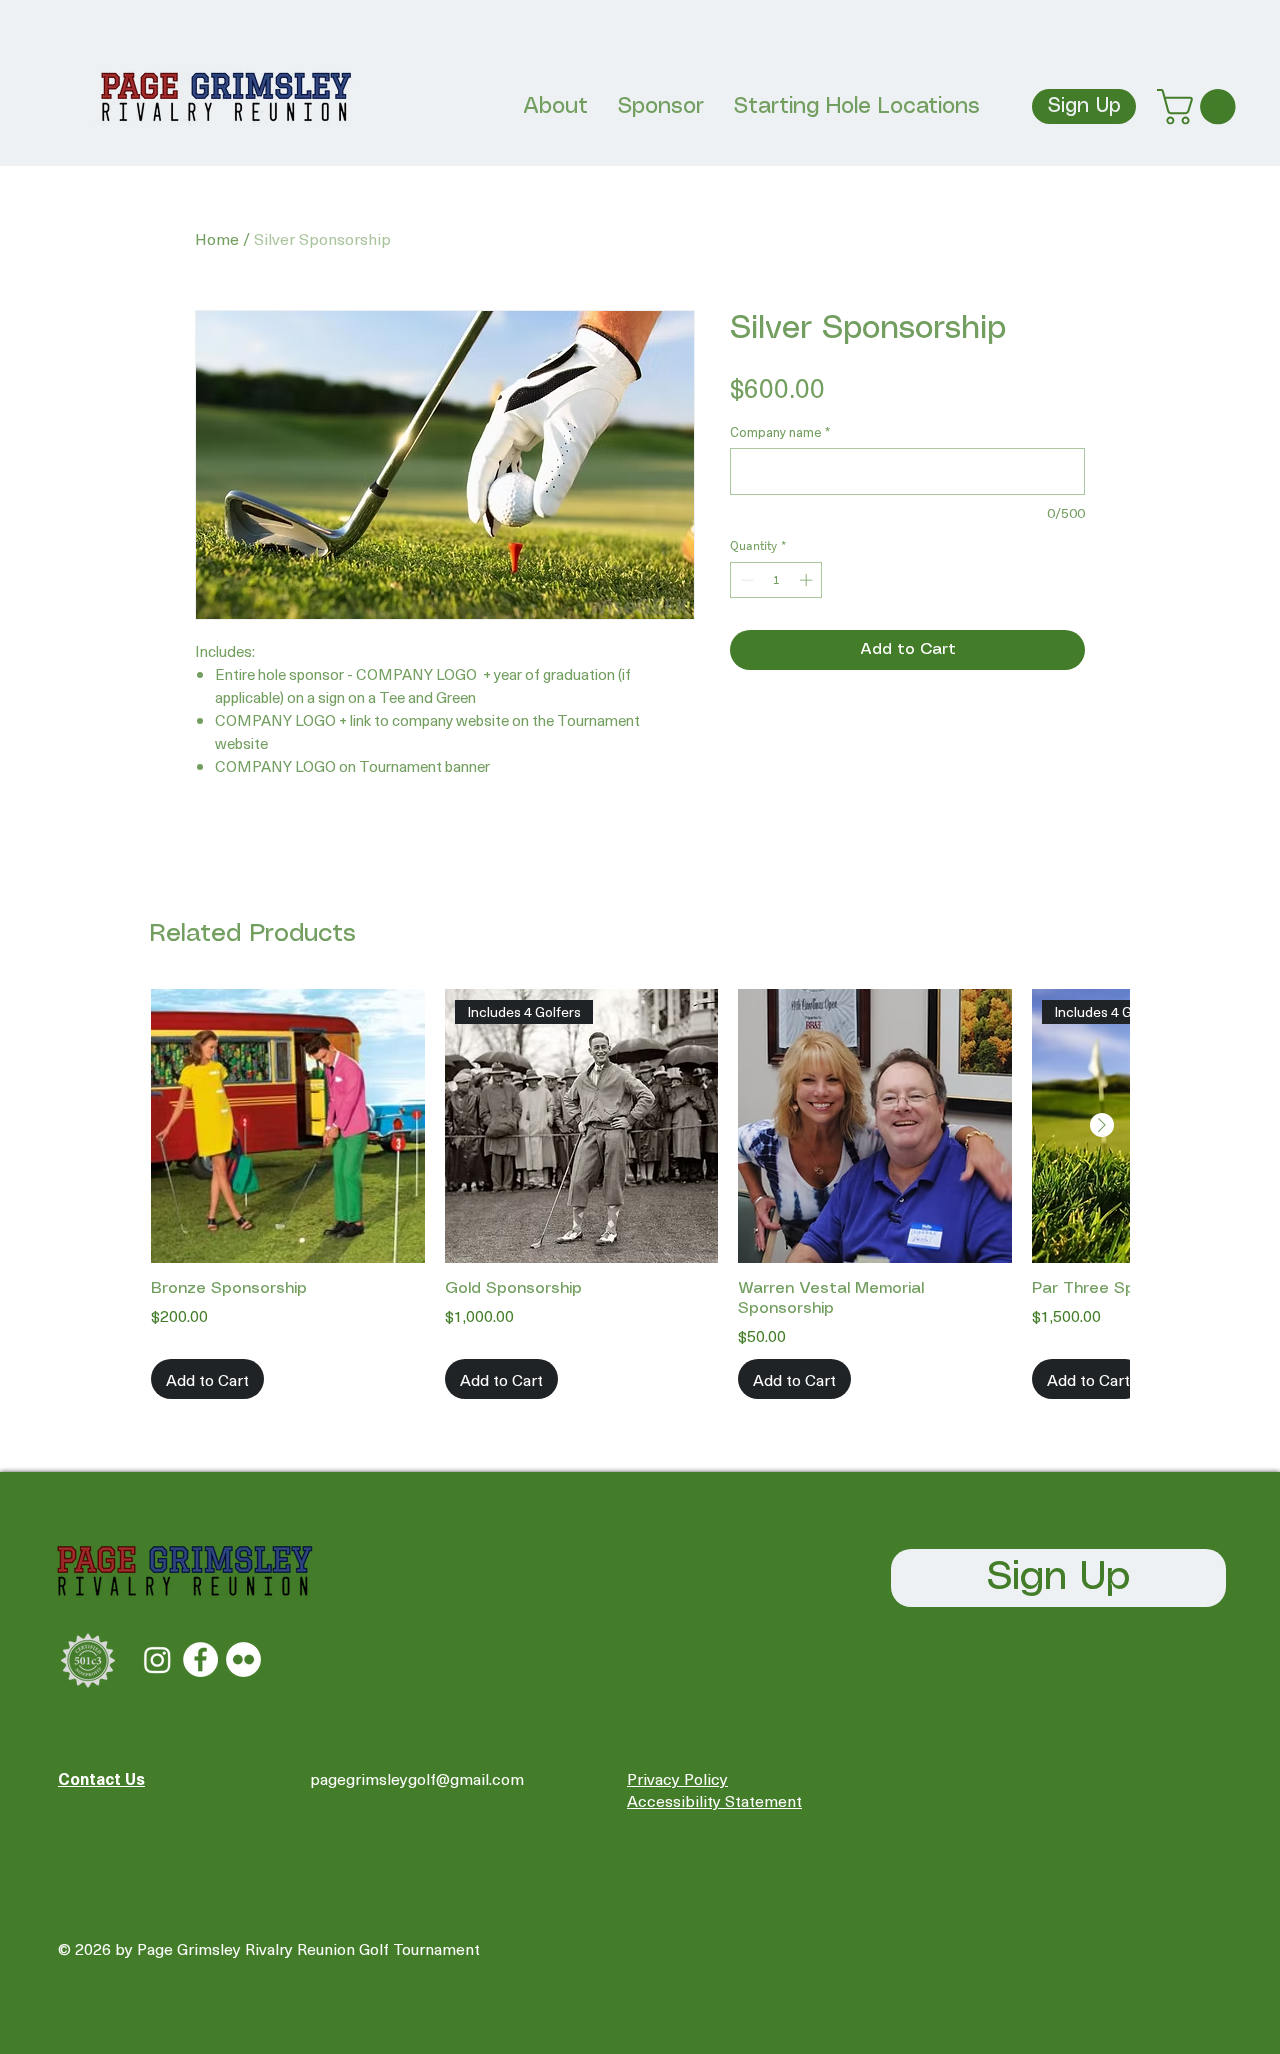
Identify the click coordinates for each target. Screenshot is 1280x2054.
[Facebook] (200, 1659)
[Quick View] (288, 1126)
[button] (1200, 106)
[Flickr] (243, 1659)
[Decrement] (745, 580)
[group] (640, 1194)
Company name (780, 432)
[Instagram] (157, 1659)
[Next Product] (1102, 1125)
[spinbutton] (776, 580)
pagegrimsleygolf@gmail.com (417, 1778)
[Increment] (808, 580)
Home (217, 238)
